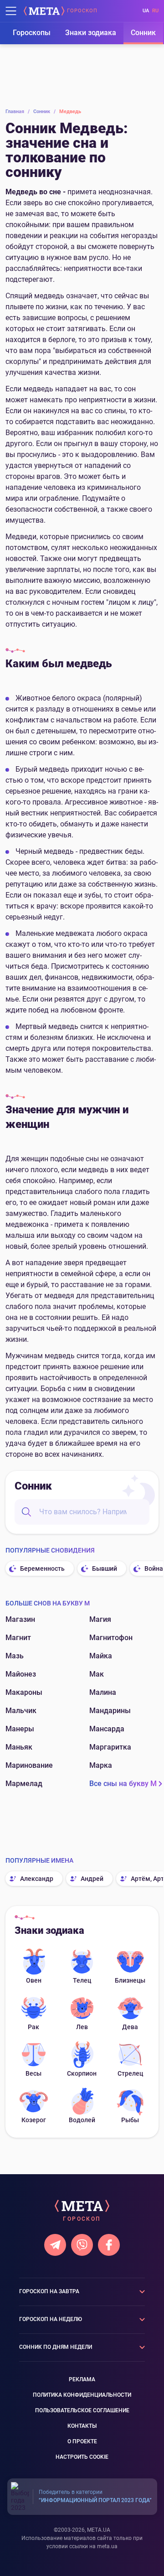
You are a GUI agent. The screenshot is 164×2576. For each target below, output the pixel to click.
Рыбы (130, 2120)
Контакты (82, 2426)
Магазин (20, 1619)
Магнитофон (111, 1638)
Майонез (21, 1674)
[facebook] (109, 2245)
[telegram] (55, 2245)
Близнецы (130, 1980)
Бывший (105, 1568)
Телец (82, 1980)
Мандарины (110, 1711)
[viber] (82, 2245)
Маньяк (19, 1747)
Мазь (15, 1656)
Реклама (82, 2379)
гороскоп (82, 11)
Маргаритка (110, 1747)
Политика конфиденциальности (82, 2395)
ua (146, 11)
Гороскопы (32, 33)
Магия (100, 1619)
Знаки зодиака (91, 33)
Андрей (92, 1879)
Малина (103, 1692)
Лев (82, 2027)
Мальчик (21, 1711)
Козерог (34, 2120)
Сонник (143, 33)
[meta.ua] (44, 11)
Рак (33, 2027)
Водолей (82, 2120)
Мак (97, 1674)
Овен (34, 1980)
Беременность (42, 1568)
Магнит (18, 1638)
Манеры (20, 1729)
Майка (101, 1656)
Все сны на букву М (123, 1784)
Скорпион (82, 2073)
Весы (33, 2073)
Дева (130, 2027)
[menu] (11, 11)
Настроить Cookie (82, 2457)
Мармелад (24, 1784)
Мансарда (107, 1729)
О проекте (82, 2441)
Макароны (24, 1692)
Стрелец (130, 2073)
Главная (18, 112)
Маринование (29, 1765)
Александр (37, 1879)
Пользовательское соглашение (82, 2410)
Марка (101, 1765)
